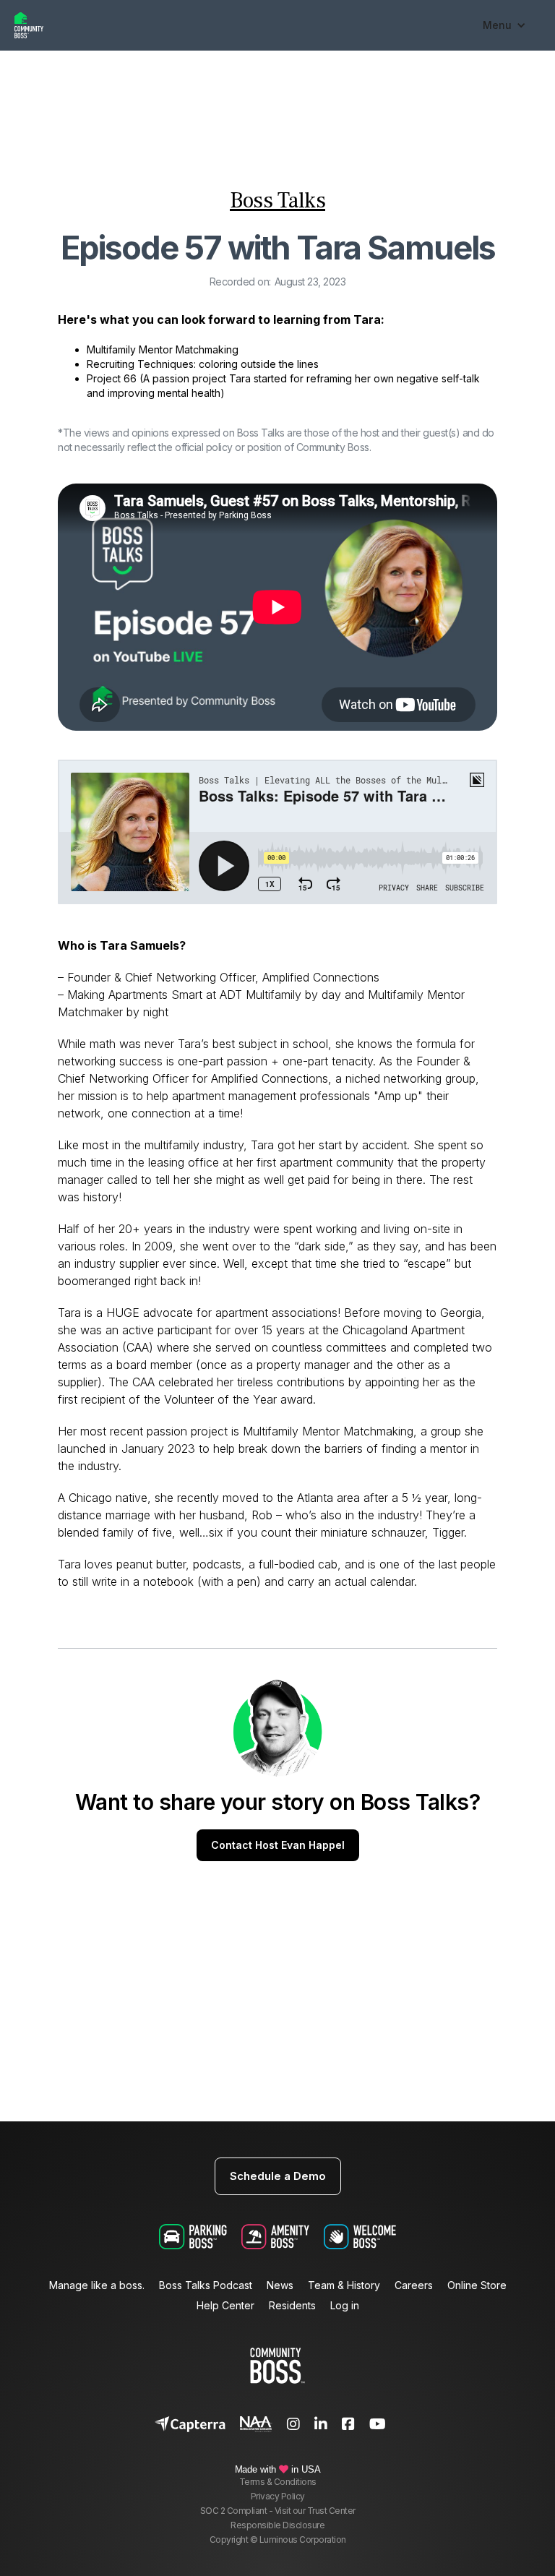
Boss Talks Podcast (206, 2285)
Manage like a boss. (97, 2285)
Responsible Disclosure (277, 2525)
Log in (345, 2306)
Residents (292, 2306)
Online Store (477, 2285)
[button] (504, 25)
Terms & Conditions (278, 2482)
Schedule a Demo (278, 2176)
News (280, 2285)
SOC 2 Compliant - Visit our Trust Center (278, 2511)
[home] (241, 25)
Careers (414, 2285)
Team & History (344, 2285)
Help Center (225, 2306)
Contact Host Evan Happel (278, 1845)
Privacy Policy (278, 2496)
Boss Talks (277, 201)
